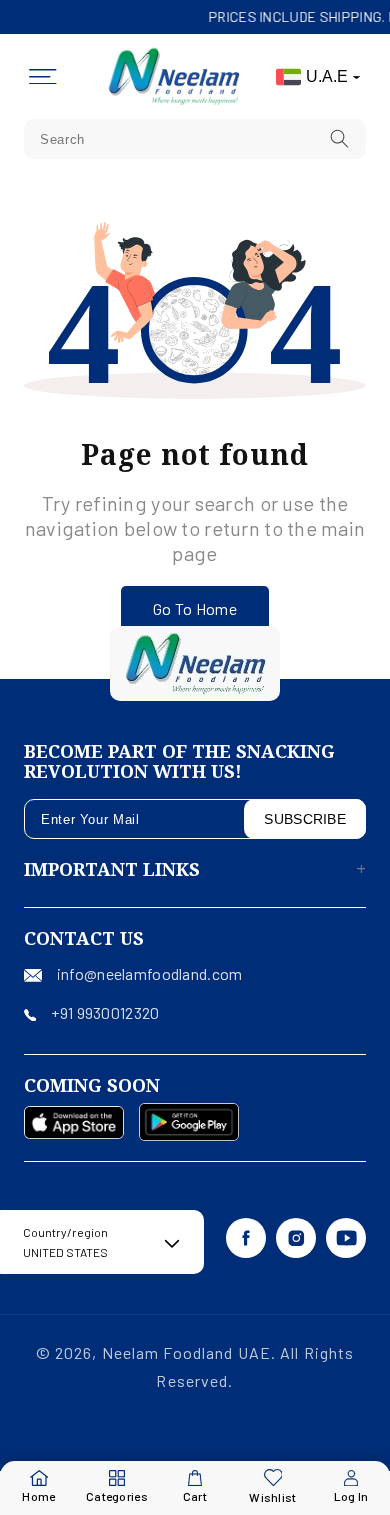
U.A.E (327, 76)
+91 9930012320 (105, 1012)
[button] (43, 77)
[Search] (340, 138)
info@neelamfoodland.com (149, 973)
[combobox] (195, 139)
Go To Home (195, 608)
